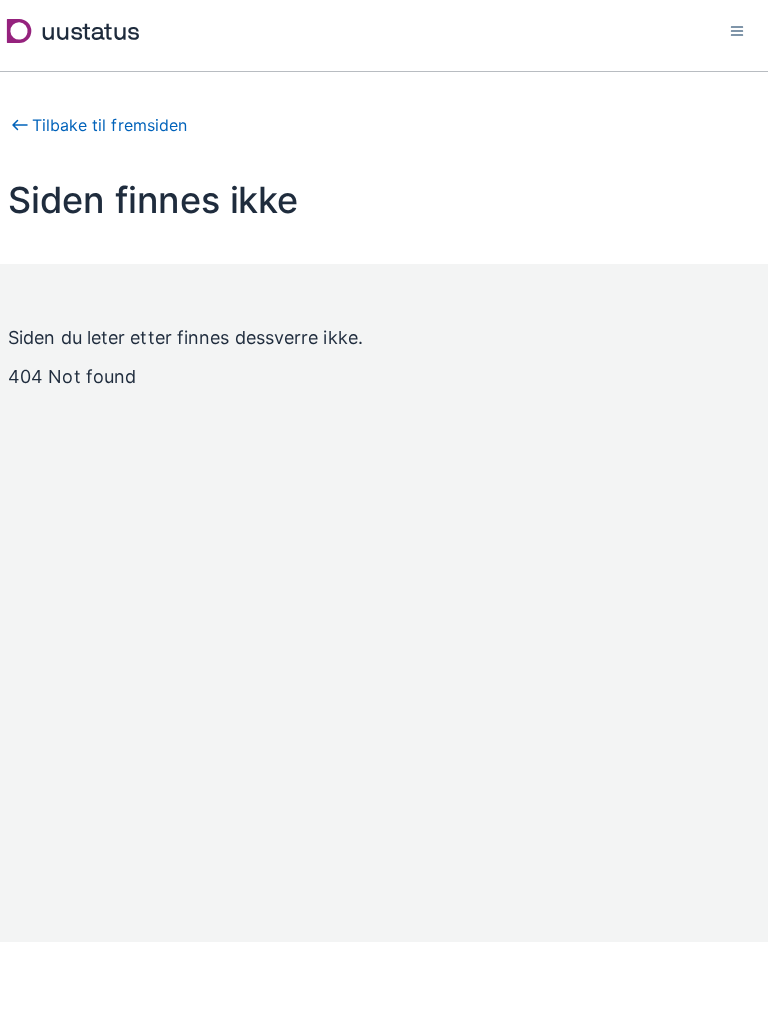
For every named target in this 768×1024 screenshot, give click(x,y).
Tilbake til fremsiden (109, 125)
